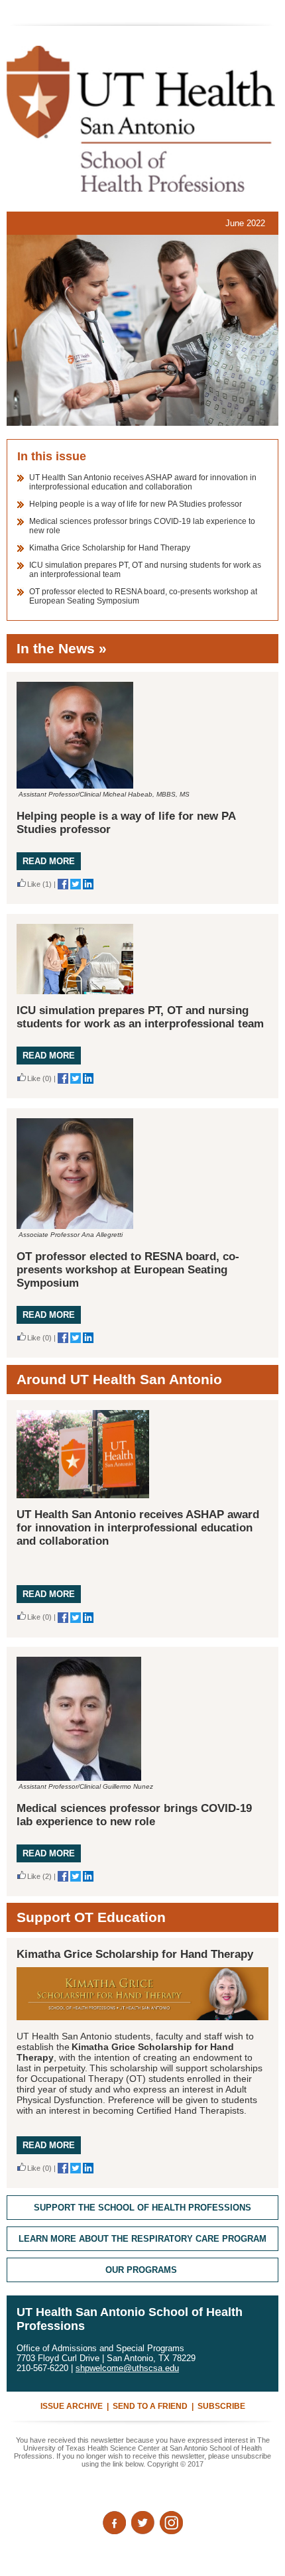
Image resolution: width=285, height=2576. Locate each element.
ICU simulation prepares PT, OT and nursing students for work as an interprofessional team (140, 1017)
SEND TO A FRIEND (150, 2406)
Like (34, 884)
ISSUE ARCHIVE (72, 2406)
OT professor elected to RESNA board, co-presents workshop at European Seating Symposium (128, 1270)
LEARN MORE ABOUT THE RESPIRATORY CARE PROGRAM (142, 2239)
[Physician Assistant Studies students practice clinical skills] (142, 330)
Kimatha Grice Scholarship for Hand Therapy (110, 548)
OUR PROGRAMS (141, 2270)
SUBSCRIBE (221, 2406)
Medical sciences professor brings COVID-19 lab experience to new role (134, 1815)
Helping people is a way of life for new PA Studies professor (136, 504)
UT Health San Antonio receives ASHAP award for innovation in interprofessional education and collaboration (143, 482)
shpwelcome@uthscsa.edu (127, 2368)
